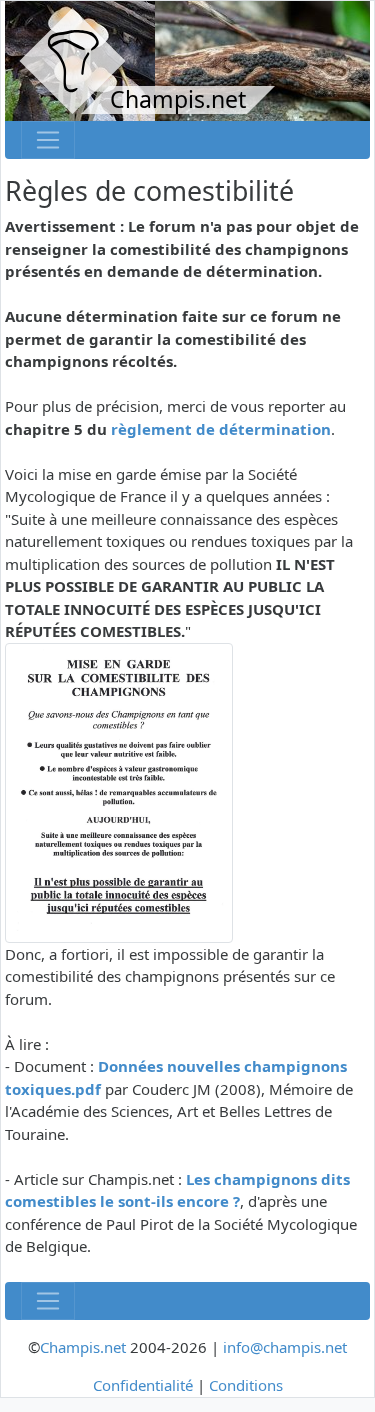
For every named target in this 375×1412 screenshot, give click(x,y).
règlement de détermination (221, 429)
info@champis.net (285, 1347)
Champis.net (83, 1347)
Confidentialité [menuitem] (143, 1385)
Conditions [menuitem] (246, 1385)
